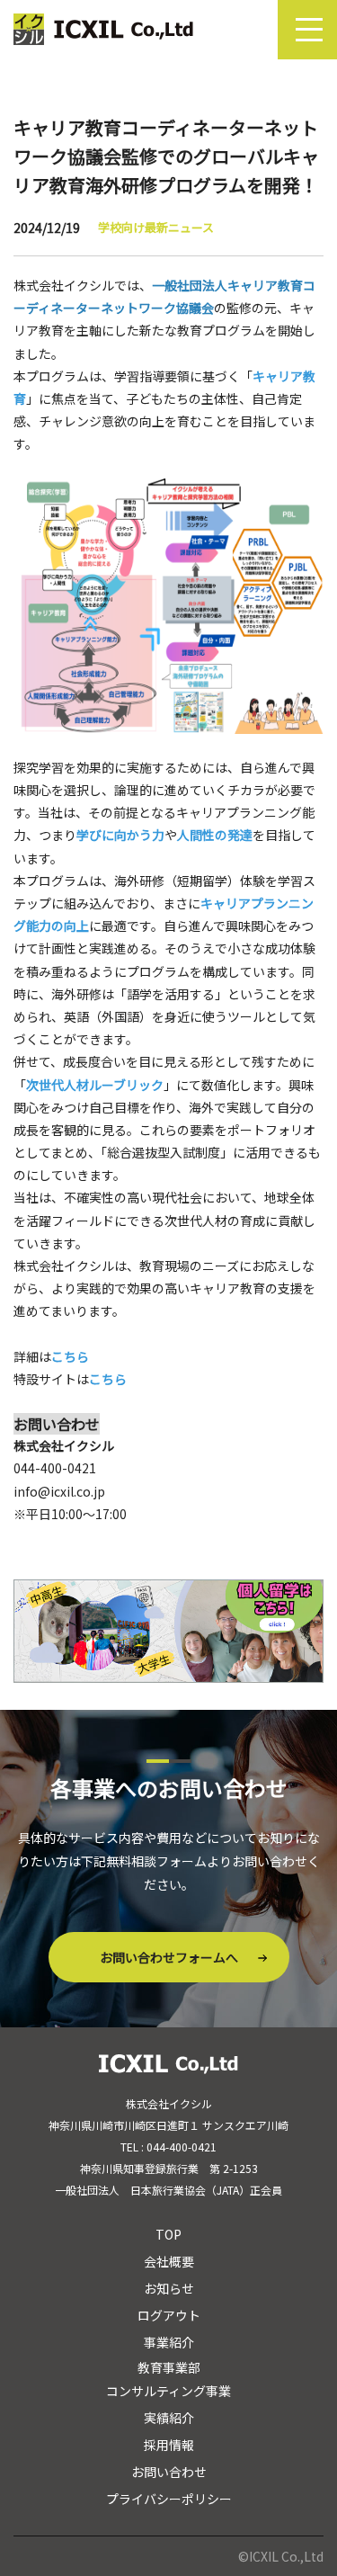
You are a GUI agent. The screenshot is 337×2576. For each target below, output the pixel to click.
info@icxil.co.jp (59, 1491)
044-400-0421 (55, 1468)
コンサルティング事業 (168, 2391)
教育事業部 (169, 2367)
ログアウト (169, 2315)
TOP (168, 2234)
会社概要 (169, 2261)
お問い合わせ (169, 2472)
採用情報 (169, 2445)
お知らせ (169, 2288)
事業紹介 (169, 2342)
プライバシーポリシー (169, 2499)
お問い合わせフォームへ (169, 1957)
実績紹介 (169, 2418)
